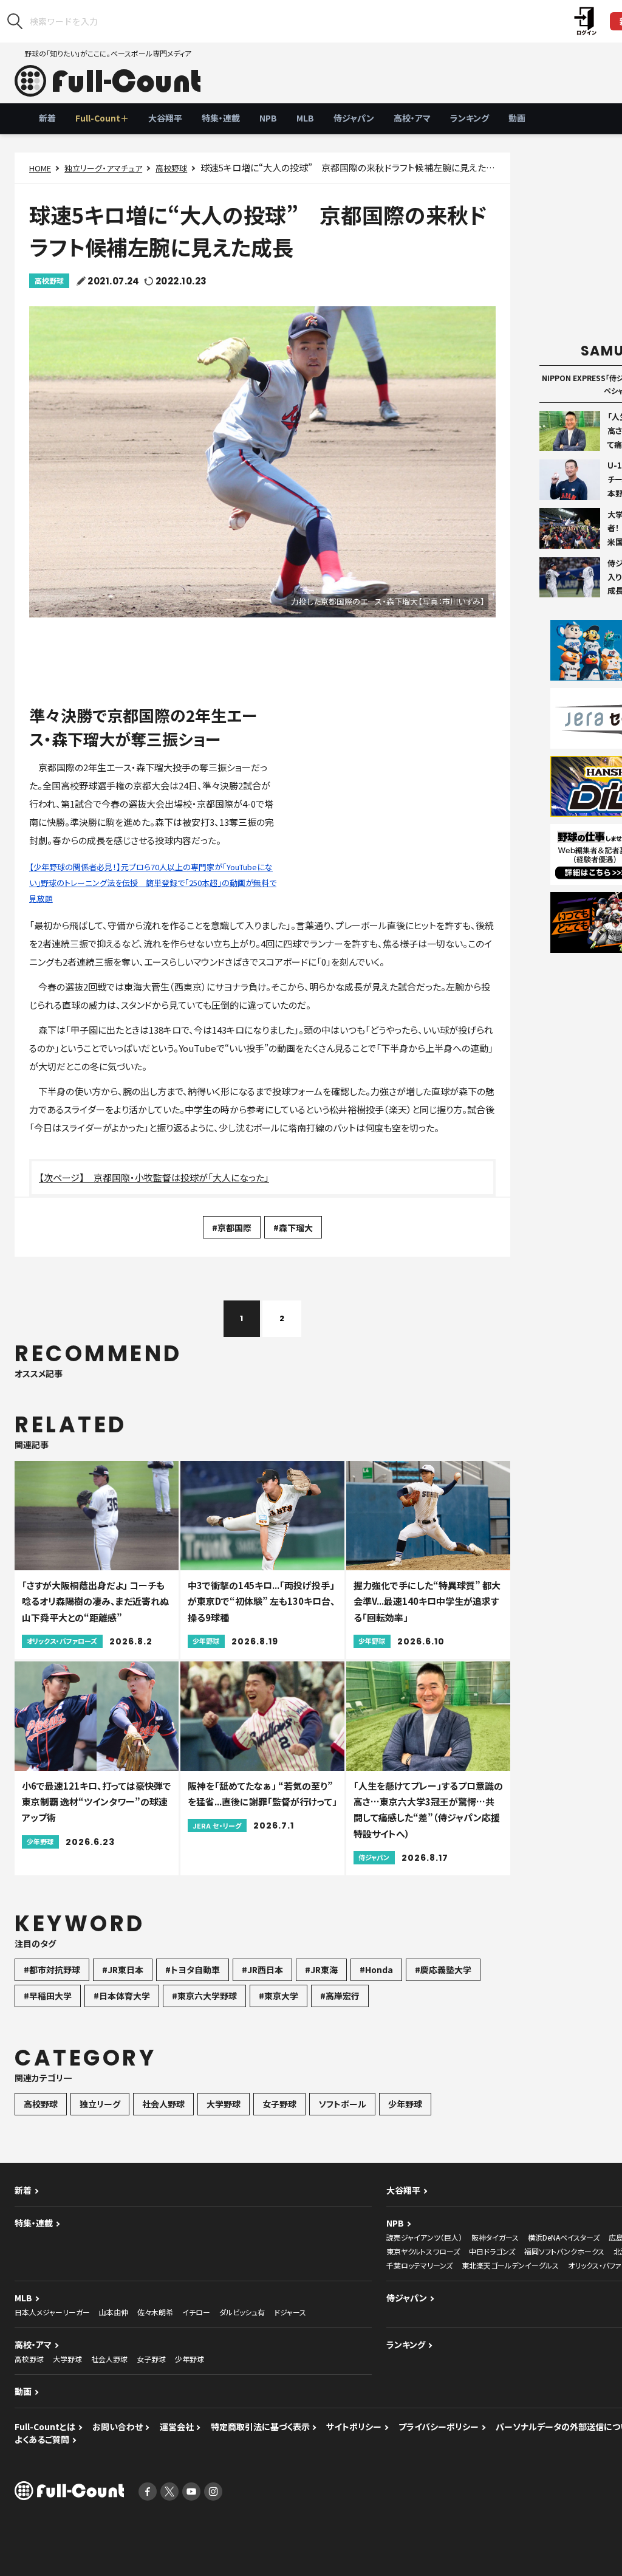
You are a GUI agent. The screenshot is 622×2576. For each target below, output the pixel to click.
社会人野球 (163, 2104)
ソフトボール (342, 2104)
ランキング (470, 118)
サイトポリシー (354, 2427)
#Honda (376, 1970)
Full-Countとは (45, 2427)
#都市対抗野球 (52, 1970)
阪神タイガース (495, 2237)
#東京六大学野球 (204, 1996)
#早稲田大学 (48, 1996)
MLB (305, 118)
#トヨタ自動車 (193, 1970)
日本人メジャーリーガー (52, 2312)
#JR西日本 (262, 1970)
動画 (517, 118)
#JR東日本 (123, 1970)
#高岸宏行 (340, 1996)
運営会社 (177, 2427)
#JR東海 (321, 1970)
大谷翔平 (165, 118)
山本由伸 (114, 2312)
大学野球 (224, 2104)
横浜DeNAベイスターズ (564, 2237)
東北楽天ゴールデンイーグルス (510, 2265)
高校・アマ (412, 118)
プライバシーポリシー (439, 2427)
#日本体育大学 (122, 1996)
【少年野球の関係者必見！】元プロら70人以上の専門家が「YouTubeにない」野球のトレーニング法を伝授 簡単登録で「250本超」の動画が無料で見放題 (153, 883)
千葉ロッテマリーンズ (419, 2265)
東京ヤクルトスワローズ (423, 2251)
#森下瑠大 (293, 1228)
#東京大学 (279, 1996)
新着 (47, 118)
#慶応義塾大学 (443, 1970)
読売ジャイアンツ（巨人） (424, 2237)
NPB (268, 118)
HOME (40, 168)
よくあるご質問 (42, 2439)
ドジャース (290, 2312)
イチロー (196, 2312)
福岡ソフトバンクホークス (564, 2251)
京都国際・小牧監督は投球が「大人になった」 (181, 1177)
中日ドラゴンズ (492, 2251)
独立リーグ (100, 2104)
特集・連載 (221, 118)
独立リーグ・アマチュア (103, 168)
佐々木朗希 (155, 2312)
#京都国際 (232, 1228)
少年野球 (405, 2104)
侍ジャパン (354, 118)
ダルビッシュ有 (242, 2312)
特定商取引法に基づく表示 (260, 2427)
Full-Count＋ (102, 118)
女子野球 (279, 2104)
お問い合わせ (118, 2427)
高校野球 (171, 168)
